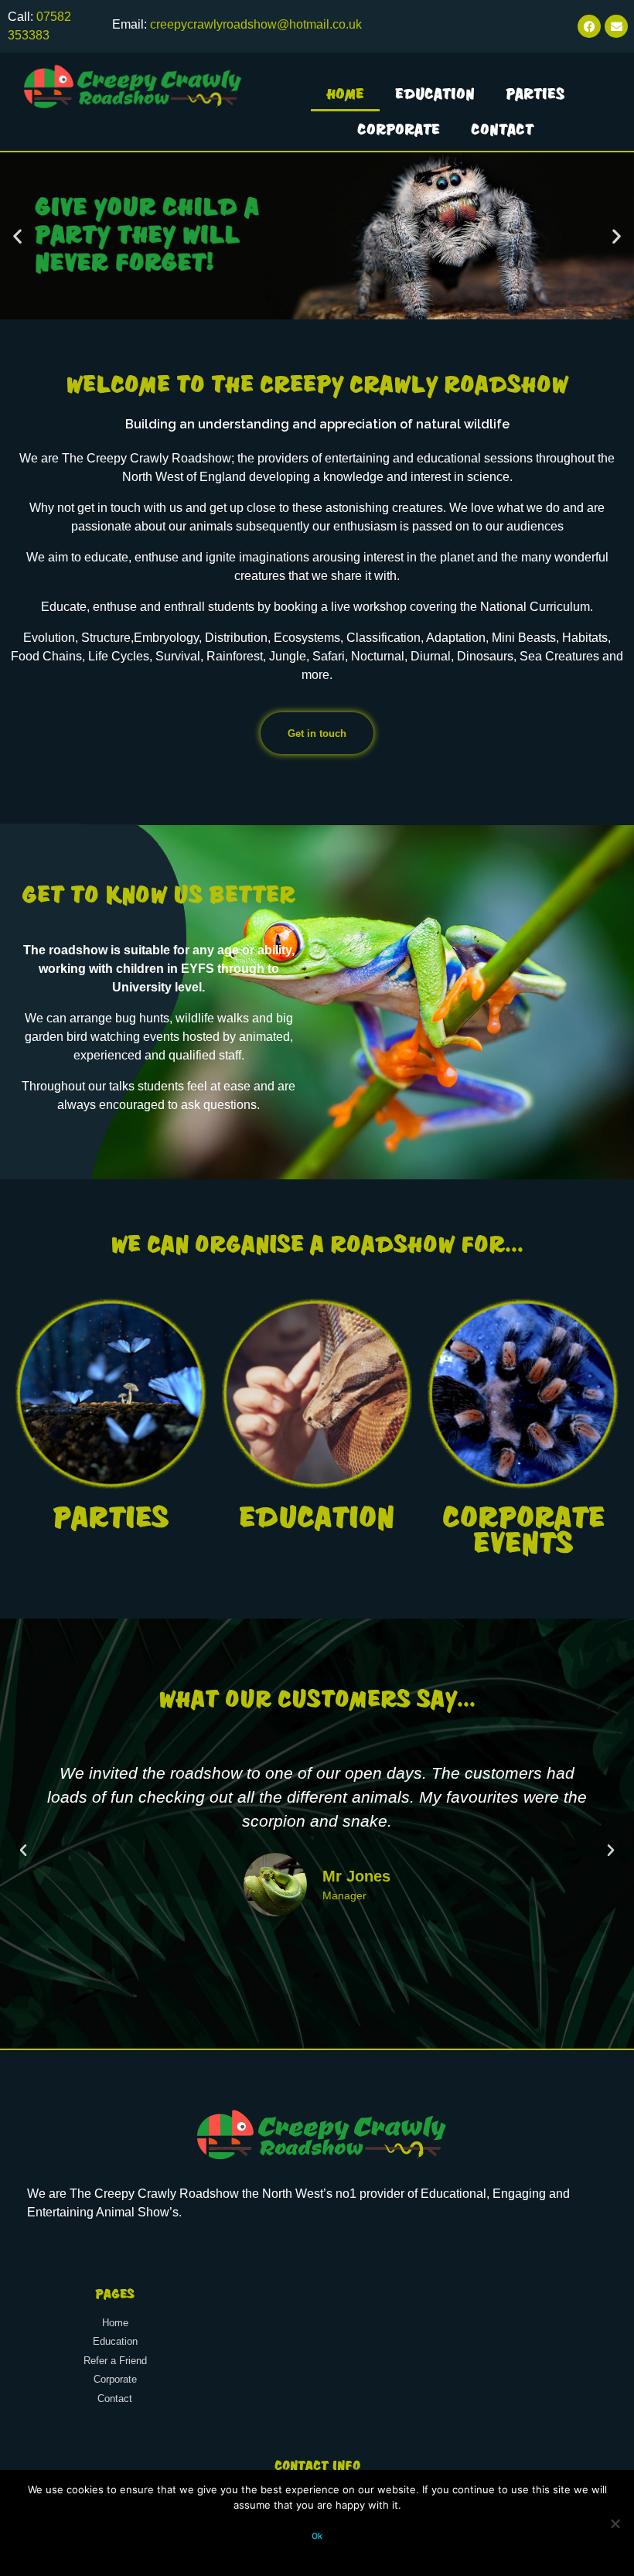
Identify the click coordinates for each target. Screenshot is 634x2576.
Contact (502, 129)
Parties (535, 94)
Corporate (399, 129)
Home (345, 94)
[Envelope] (616, 26)
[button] (17, 235)
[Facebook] (589, 26)
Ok (317, 2536)
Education (435, 94)
